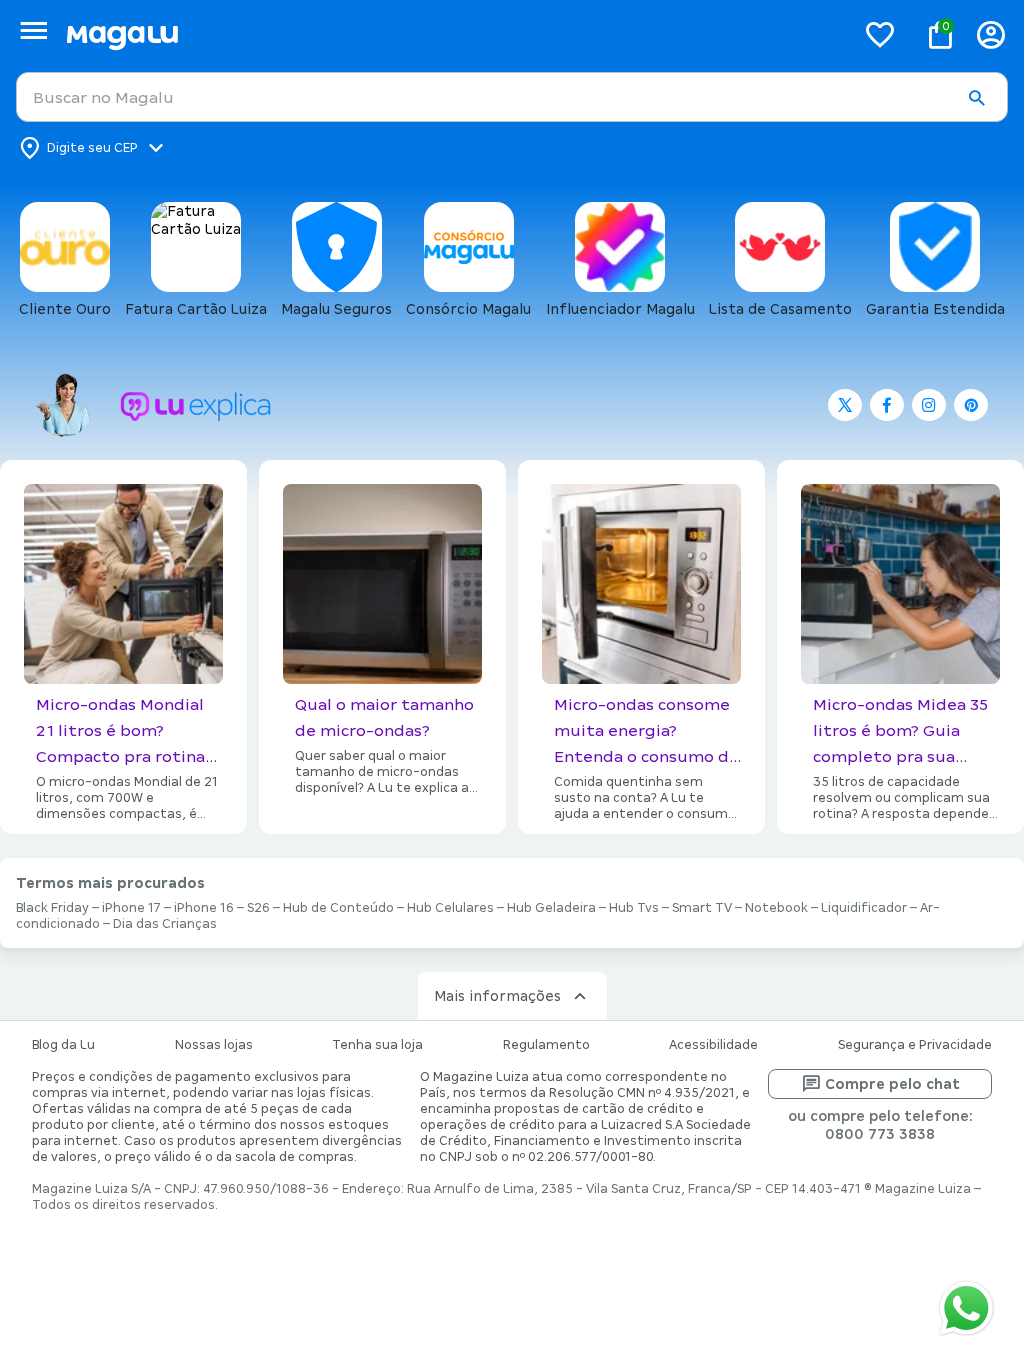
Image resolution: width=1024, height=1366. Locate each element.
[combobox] (512, 97)
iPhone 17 (131, 908)
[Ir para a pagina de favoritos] (880, 34)
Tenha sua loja (377, 1045)
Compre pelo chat (892, 1084)
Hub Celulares (450, 908)
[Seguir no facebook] (887, 405)
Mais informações (497, 996)
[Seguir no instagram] (929, 405)
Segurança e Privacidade (915, 1045)
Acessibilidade (713, 1045)
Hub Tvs (634, 908)
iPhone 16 (204, 908)
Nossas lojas (214, 1045)
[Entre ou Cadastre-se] (991, 34)
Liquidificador (864, 908)
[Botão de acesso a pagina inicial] (452, 34)
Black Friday (52, 908)
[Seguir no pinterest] (971, 405)
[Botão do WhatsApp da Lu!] (966, 1308)
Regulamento (546, 1045)
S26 (258, 908)
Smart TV (702, 908)
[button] (976, 98)
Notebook (776, 908)
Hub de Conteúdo (338, 908)
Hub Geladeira (551, 908)
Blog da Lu (63, 1045)
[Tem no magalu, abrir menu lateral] (33, 30)
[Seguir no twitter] (845, 405)
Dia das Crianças (165, 924)
